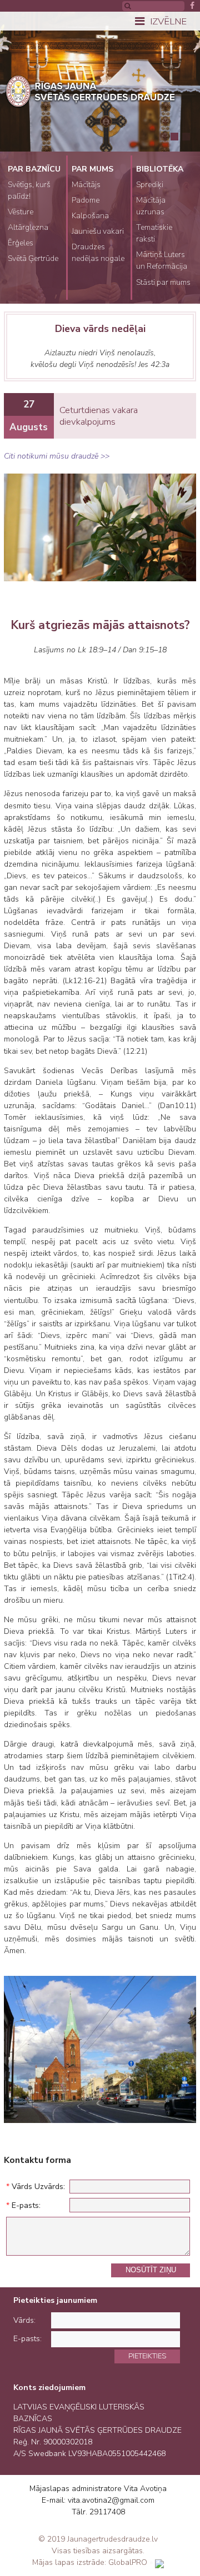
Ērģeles (21, 243)
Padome (86, 200)
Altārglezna (28, 227)
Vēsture (21, 212)
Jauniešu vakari (98, 231)
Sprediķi (150, 185)
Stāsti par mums (163, 282)
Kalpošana (90, 216)
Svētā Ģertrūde (33, 258)
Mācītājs (86, 185)
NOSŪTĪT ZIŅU (151, 2270)
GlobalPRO (128, 2562)
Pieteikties (147, 2356)
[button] (163, 137)
